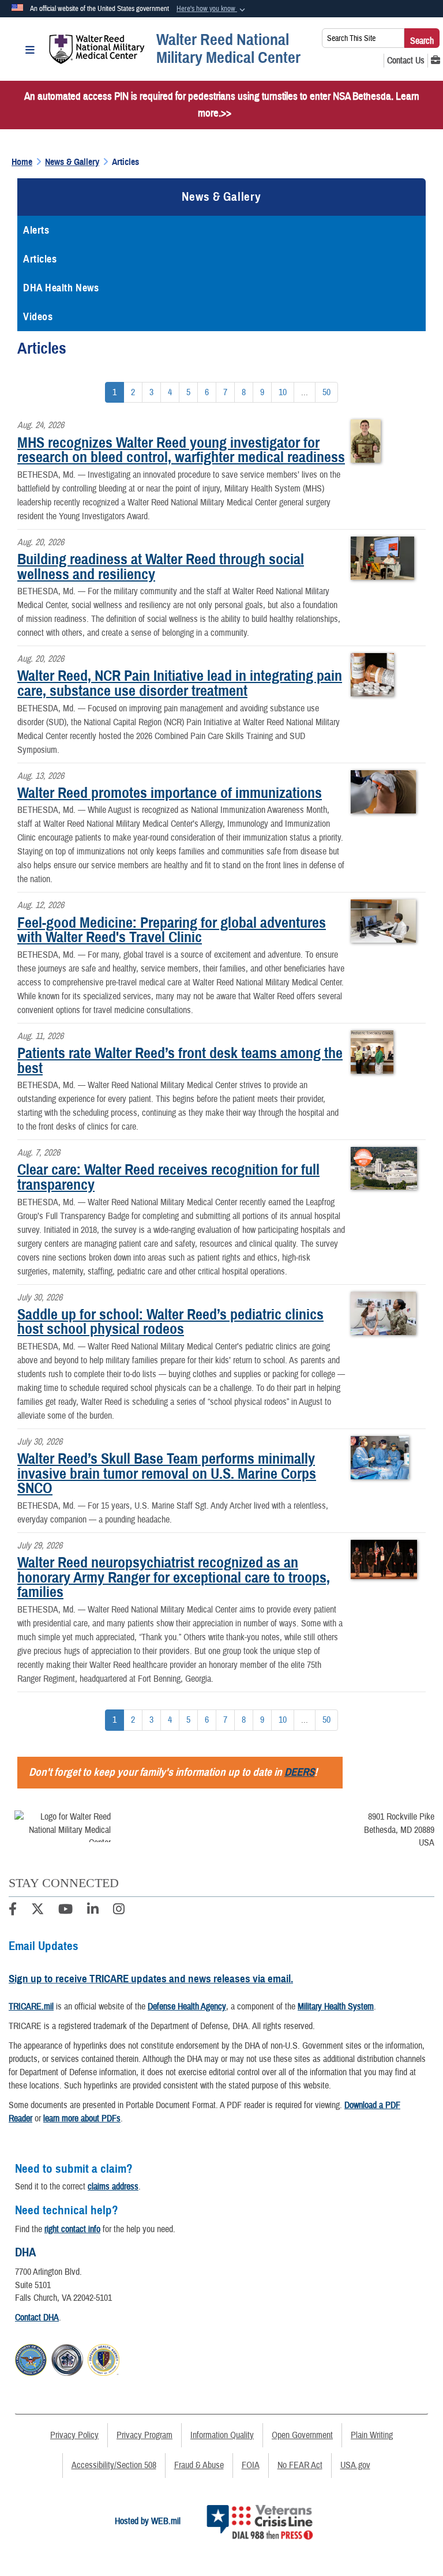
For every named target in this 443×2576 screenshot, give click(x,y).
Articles (40, 259)
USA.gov (355, 2465)
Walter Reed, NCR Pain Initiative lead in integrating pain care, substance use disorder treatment (180, 683)
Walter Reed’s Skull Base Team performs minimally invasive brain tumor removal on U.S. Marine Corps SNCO (167, 1473)
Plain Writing (372, 2435)
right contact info (72, 2229)
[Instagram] (119, 1911)
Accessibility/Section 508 (114, 2465)
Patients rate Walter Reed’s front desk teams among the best (180, 1060)
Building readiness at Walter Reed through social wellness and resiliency (161, 567)
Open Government (302, 2435)
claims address (113, 2187)
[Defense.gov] (31, 2358)
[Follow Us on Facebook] (13, 1911)
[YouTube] (65, 1911)
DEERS (299, 1772)
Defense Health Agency (187, 2007)
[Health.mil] (67, 2358)
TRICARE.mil (31, 2007)
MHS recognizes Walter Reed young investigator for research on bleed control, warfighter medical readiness (181, 450)
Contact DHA (37, 2318)
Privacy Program (144, 2435)
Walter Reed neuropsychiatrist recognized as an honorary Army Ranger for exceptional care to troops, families (174, 1577)
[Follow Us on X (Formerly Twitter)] (37, 1911)
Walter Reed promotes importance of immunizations (170, 793)
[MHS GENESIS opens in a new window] (436, 61)
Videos (38, 317)
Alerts (36, 230)
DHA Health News (61, 288)
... (305, 392)
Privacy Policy (74, 2435)
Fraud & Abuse (199, 2465)
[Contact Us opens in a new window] (406, 61)
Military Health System (336, 2007)
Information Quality (222, 2435)
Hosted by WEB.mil (148, 2521)
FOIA (251, 2465)
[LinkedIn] (93, 1911)
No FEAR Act (300, 2465)
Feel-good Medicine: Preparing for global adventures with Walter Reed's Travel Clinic (172, 930)
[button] (212, 9)
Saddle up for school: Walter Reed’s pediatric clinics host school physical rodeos (170, 1322)
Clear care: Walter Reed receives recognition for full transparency (168, 1177)
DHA (25, 2252)
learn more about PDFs (82, 2118)
